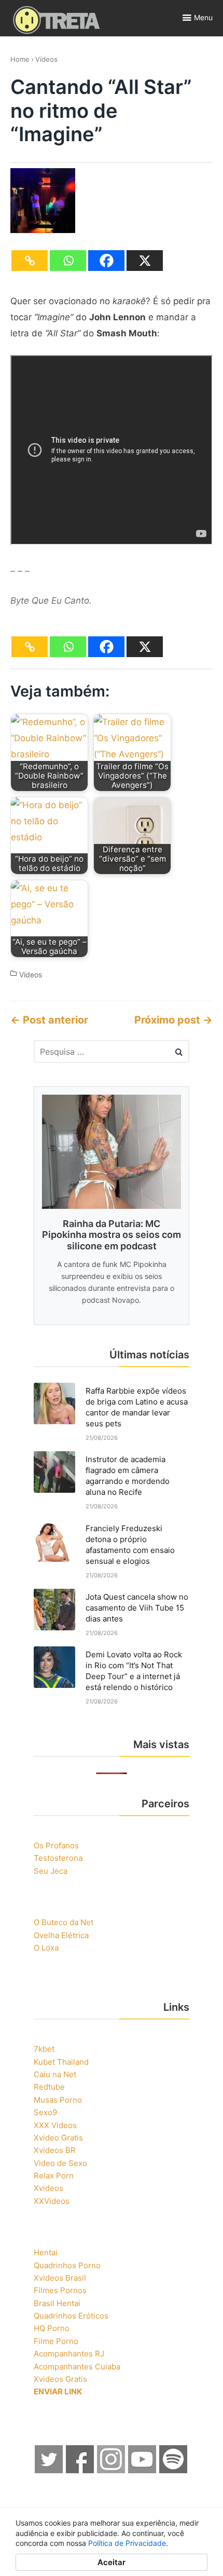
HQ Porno (52, 2328)
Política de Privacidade (127, 2543)
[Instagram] (112, 2470)
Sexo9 (45, 2112)
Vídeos (46, 59)
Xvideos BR (55, 2150)
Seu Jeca (51, 1871)
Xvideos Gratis (60, 2379)
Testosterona (58, 1858)
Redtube (49, 2087)
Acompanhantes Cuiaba (77, 2367)
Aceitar (112, 2562)
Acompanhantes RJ (69, 2354)
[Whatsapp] (68, 261)
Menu (203, 17)
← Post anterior (49, 1020)
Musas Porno (58, 2100)
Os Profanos (56, 1845)
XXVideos (52, 2201)
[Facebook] (106, 261)
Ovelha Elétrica (61, 1935)
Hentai (46, 2252)
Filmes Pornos (60, 2290)
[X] (145, 261)
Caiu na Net (55, 2074)
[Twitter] (49, 2470)
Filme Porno (56, 2341)
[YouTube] (143, 2470)
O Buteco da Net (64, 1922)
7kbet (44, 2049)
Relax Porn (54, 2176)
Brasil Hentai (57, 2303)
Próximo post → (173, 1020)
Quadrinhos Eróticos (71, 2316)
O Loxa (46, 1948)
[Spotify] (174, 2470)
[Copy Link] (30, 261)
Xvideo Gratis (58, 2138)
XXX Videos (55, 2125)
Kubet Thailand (61, 2062)
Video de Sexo (60, 2163)
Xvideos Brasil (60, 2278)
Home (20, 59)
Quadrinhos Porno (67, 2265)
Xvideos (48, 2188)
